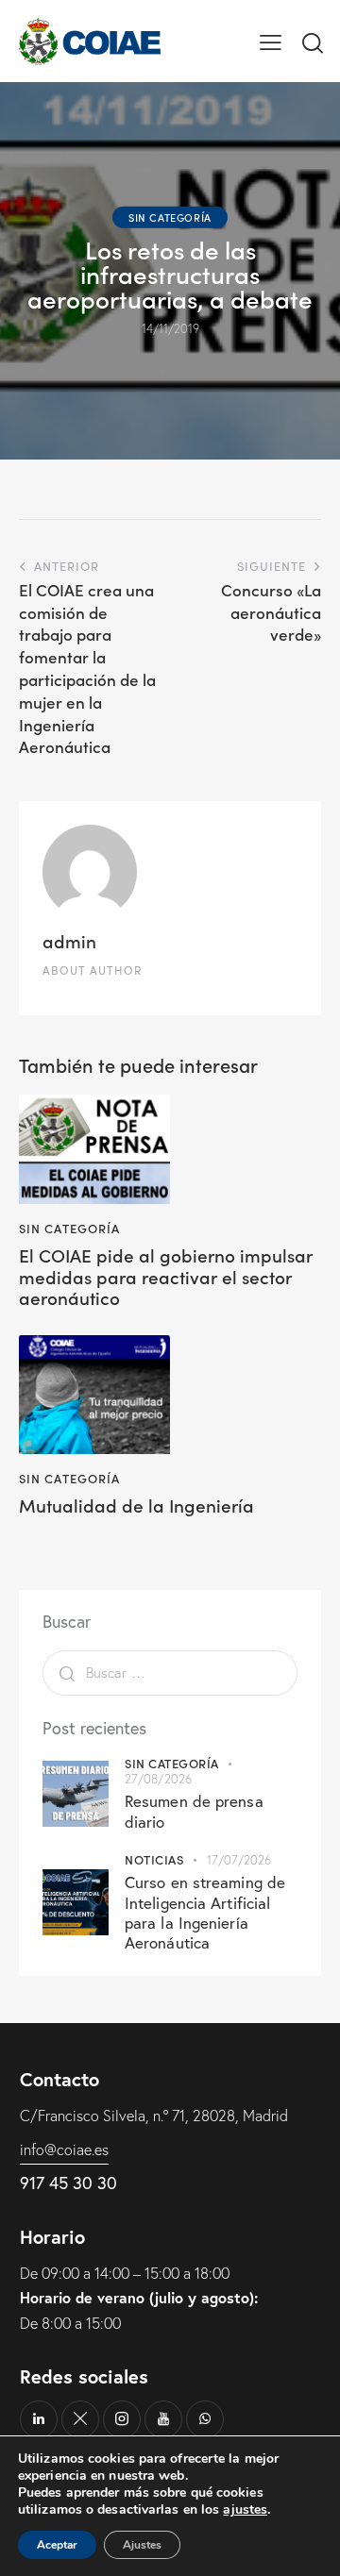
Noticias (154, 1859)
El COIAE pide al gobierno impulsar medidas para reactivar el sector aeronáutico (166, 1277)
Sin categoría (170, 217)
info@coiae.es (64, 2149)
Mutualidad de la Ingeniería (136, 1505)
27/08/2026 (158, 1779)
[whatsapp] (205, 2419)
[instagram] (122, 2419)
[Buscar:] (170, 1672)
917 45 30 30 (68, 2183)
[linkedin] (39, 2419)
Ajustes (142, 2545)
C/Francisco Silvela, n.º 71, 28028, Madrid (154, 2116)
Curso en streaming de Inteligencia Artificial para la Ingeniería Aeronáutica (205, 1912)
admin (69, 940)
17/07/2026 (239, 1860)
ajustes (245, 2510)
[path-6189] (80, 2419)
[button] (271, 41)
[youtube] (163, 2419)
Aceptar (57, 2545)
